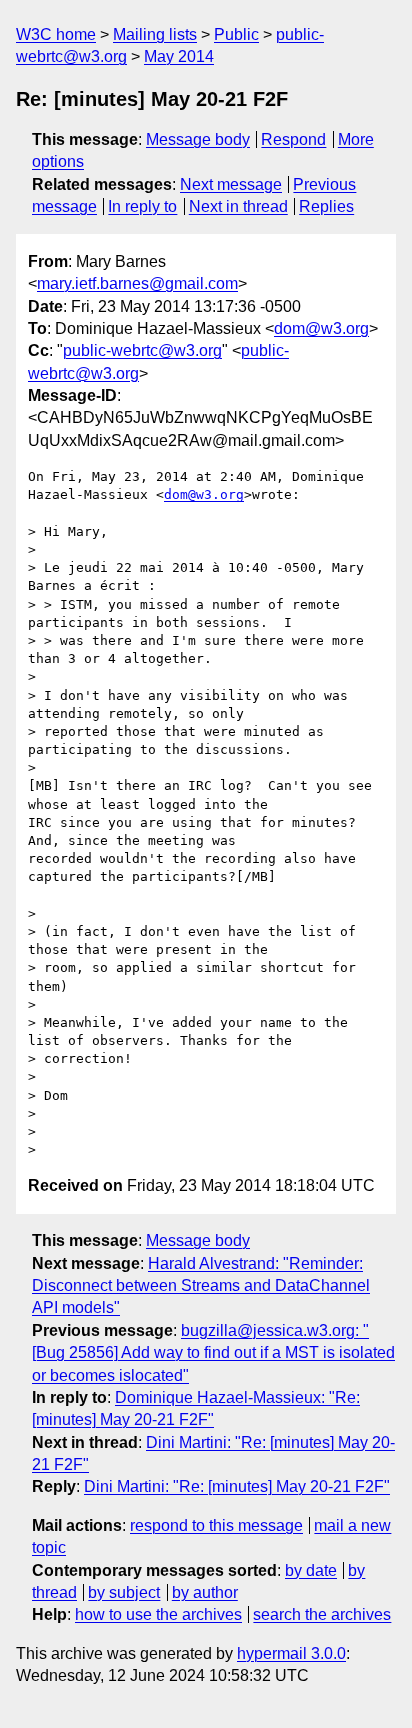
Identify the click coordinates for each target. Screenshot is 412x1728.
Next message (231, 184)
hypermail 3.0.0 (291, 1653)
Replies (326, 206)
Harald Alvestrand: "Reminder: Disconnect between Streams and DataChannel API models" (201, 1286)
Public (236, 34)
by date (311, 1570)
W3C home (56, 34)
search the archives (322, 1614)
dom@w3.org (321, 328)
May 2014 (179, 56)
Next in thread (238, 206)
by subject (124, 1592)
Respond (293, 139)
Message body (198, 139)
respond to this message (216, 1525)
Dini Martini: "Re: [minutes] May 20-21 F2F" (237, 1486)
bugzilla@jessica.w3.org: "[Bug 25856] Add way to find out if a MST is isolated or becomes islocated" (213, 1353)
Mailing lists (155, 34)
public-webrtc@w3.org (142, 350)
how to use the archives (158, 1614)
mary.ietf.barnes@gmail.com (137, 283)
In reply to (142, 206)
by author (205, 1592)
